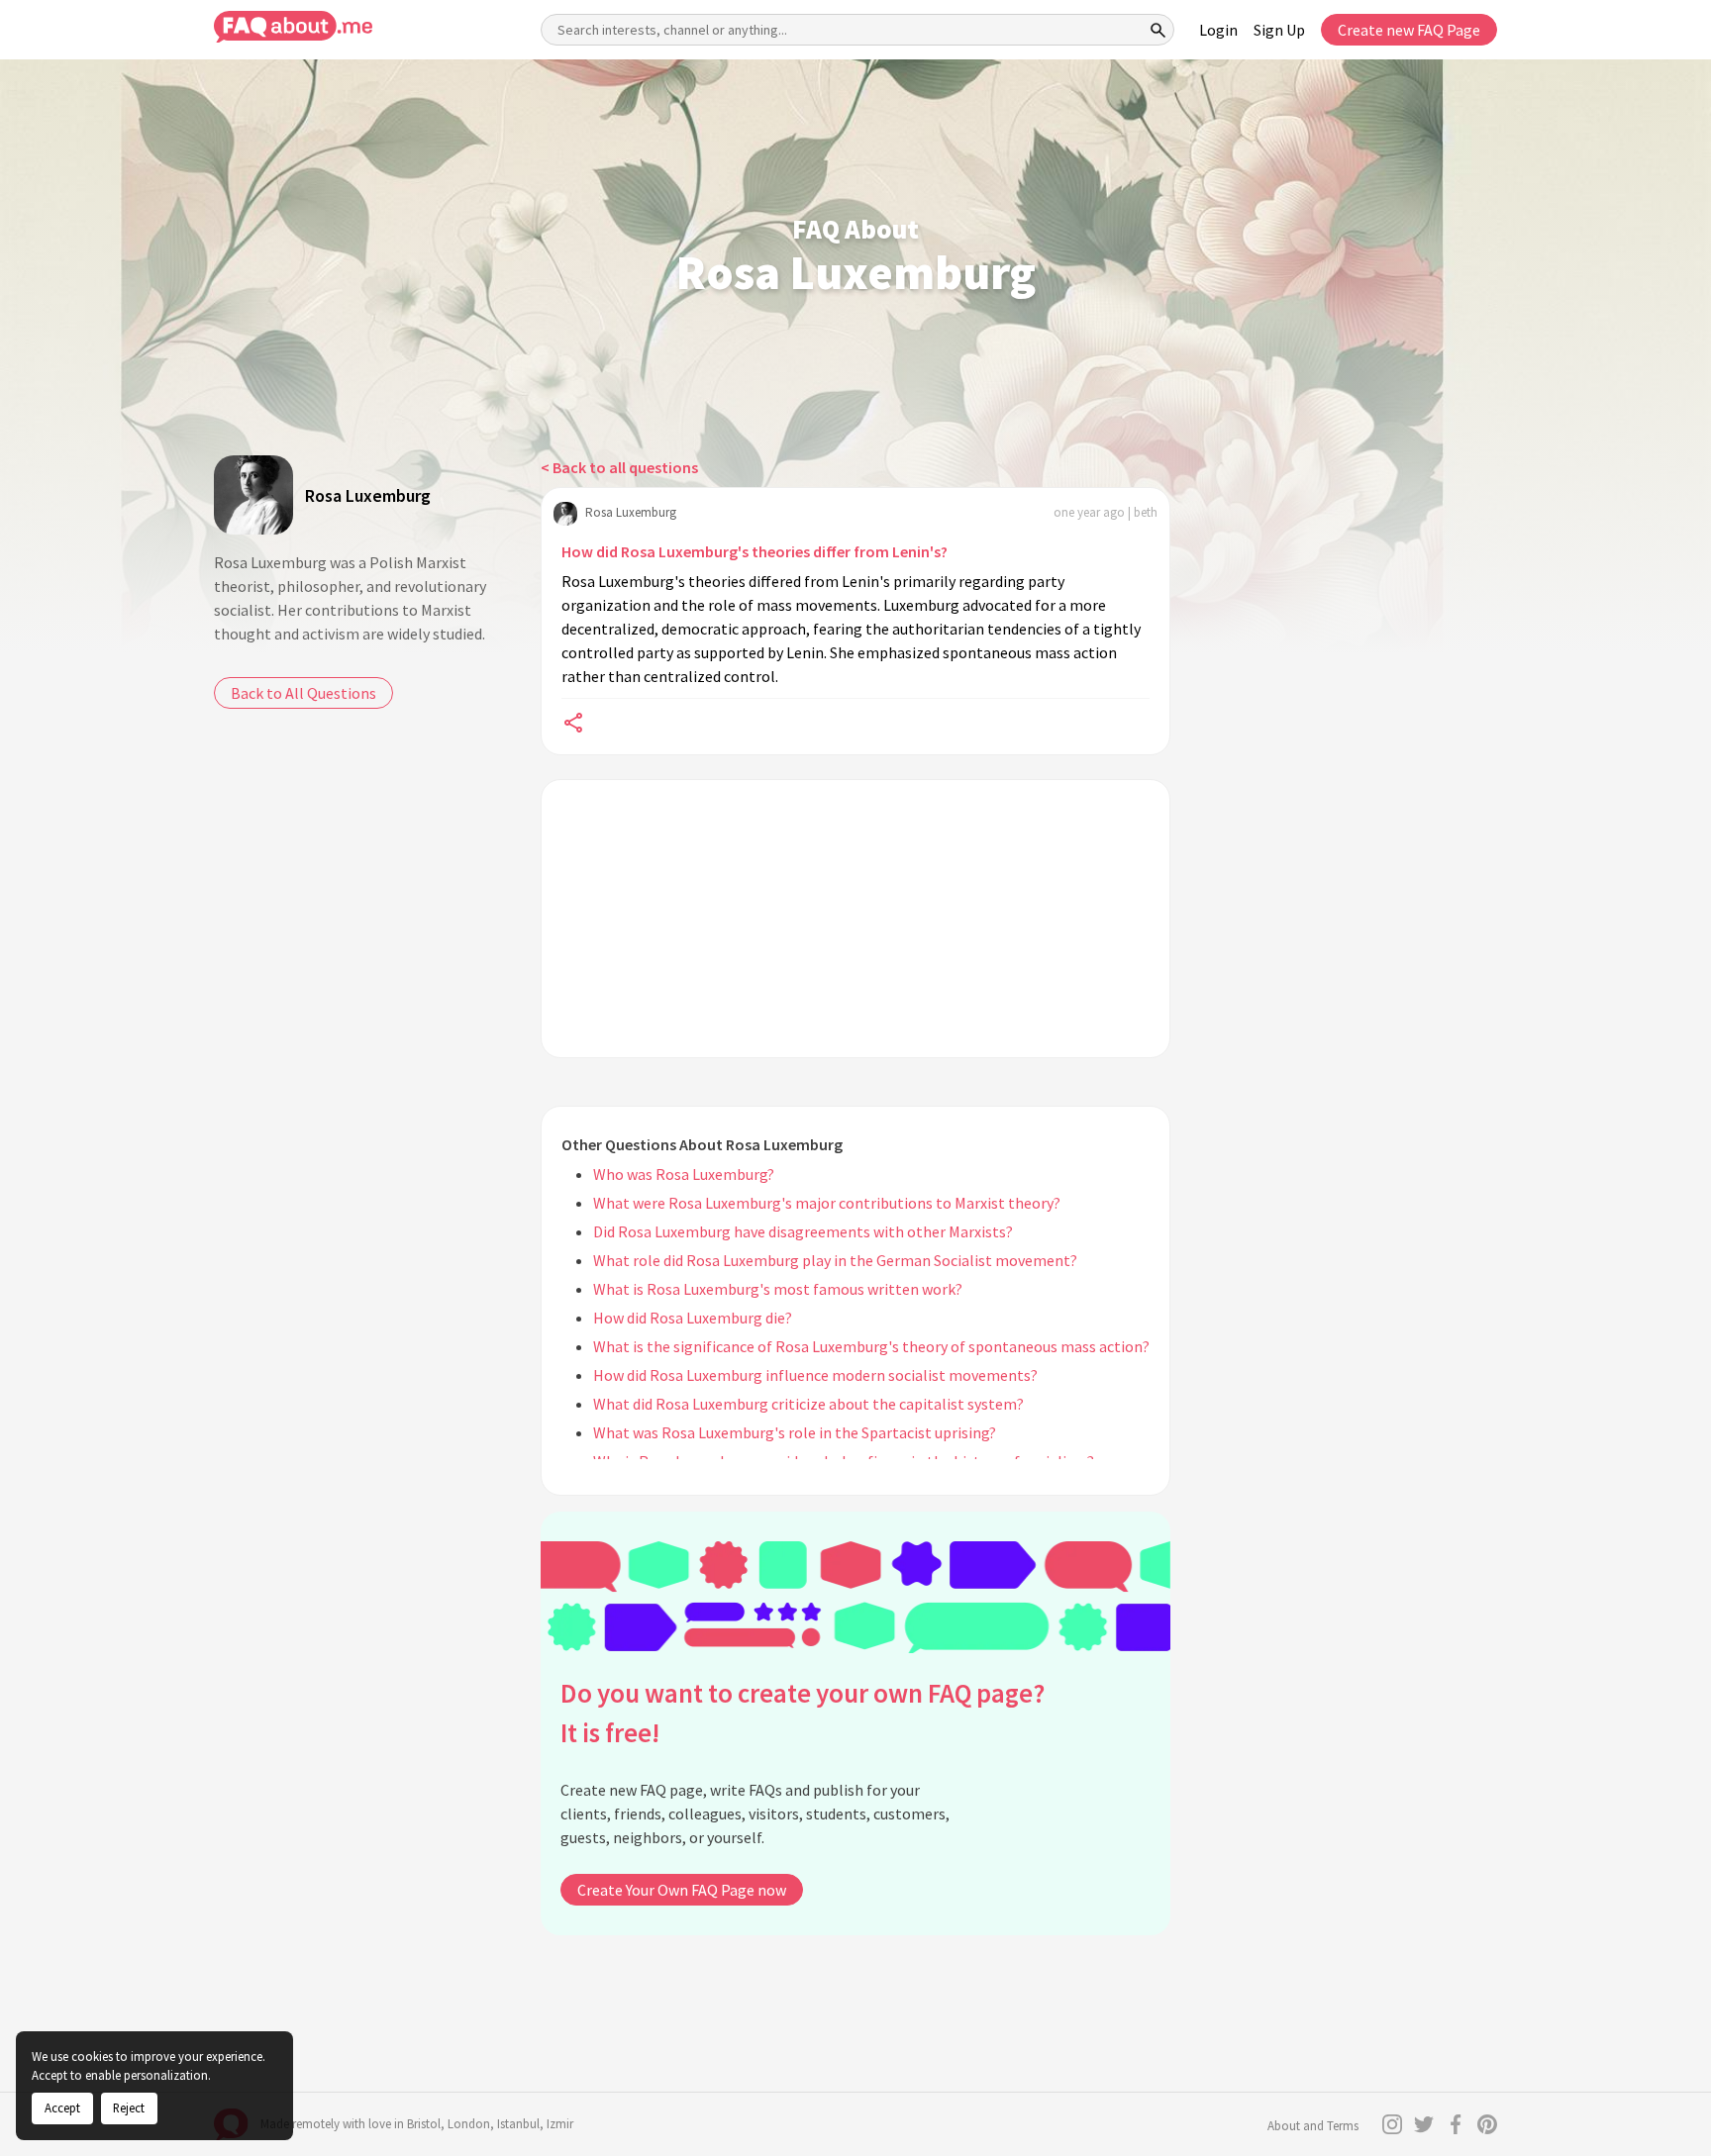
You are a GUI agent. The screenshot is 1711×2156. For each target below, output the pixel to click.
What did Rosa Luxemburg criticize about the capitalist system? (808, 1404)
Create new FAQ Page (1409, 30)
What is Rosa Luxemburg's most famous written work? (778, 1289)
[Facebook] (1456, 2124)
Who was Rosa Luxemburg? (684, 1174)
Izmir (560, 2124)
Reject (129, 2107)
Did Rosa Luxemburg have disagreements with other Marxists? (803, 1231)
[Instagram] (1392, 2124)
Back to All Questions (303, 693)
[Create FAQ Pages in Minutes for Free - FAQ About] (293, 27)
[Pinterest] (1487, 2124)
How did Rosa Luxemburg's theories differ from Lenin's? (755, 551)
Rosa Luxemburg (368, 495)
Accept (62, 2107)
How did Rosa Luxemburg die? (693, 1318)
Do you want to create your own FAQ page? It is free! (803, 1713)
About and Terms (1313, 2126)
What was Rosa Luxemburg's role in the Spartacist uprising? (795, 1432)
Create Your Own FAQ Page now (682, 1890)
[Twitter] (1424, 2124)
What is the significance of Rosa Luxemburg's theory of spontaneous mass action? (871, 1346)
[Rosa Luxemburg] (253, 495)
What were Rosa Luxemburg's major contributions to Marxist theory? (827, 1203)
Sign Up (1279, 30)
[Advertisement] (855, 919)
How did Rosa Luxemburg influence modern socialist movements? (815, 1375)
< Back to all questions (619, 467)
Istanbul (518, 2124)
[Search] (1158, 30)
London (469, 2124)
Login (1218, 30)
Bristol (424, 2124)
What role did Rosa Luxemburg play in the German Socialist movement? (835, 1260)
